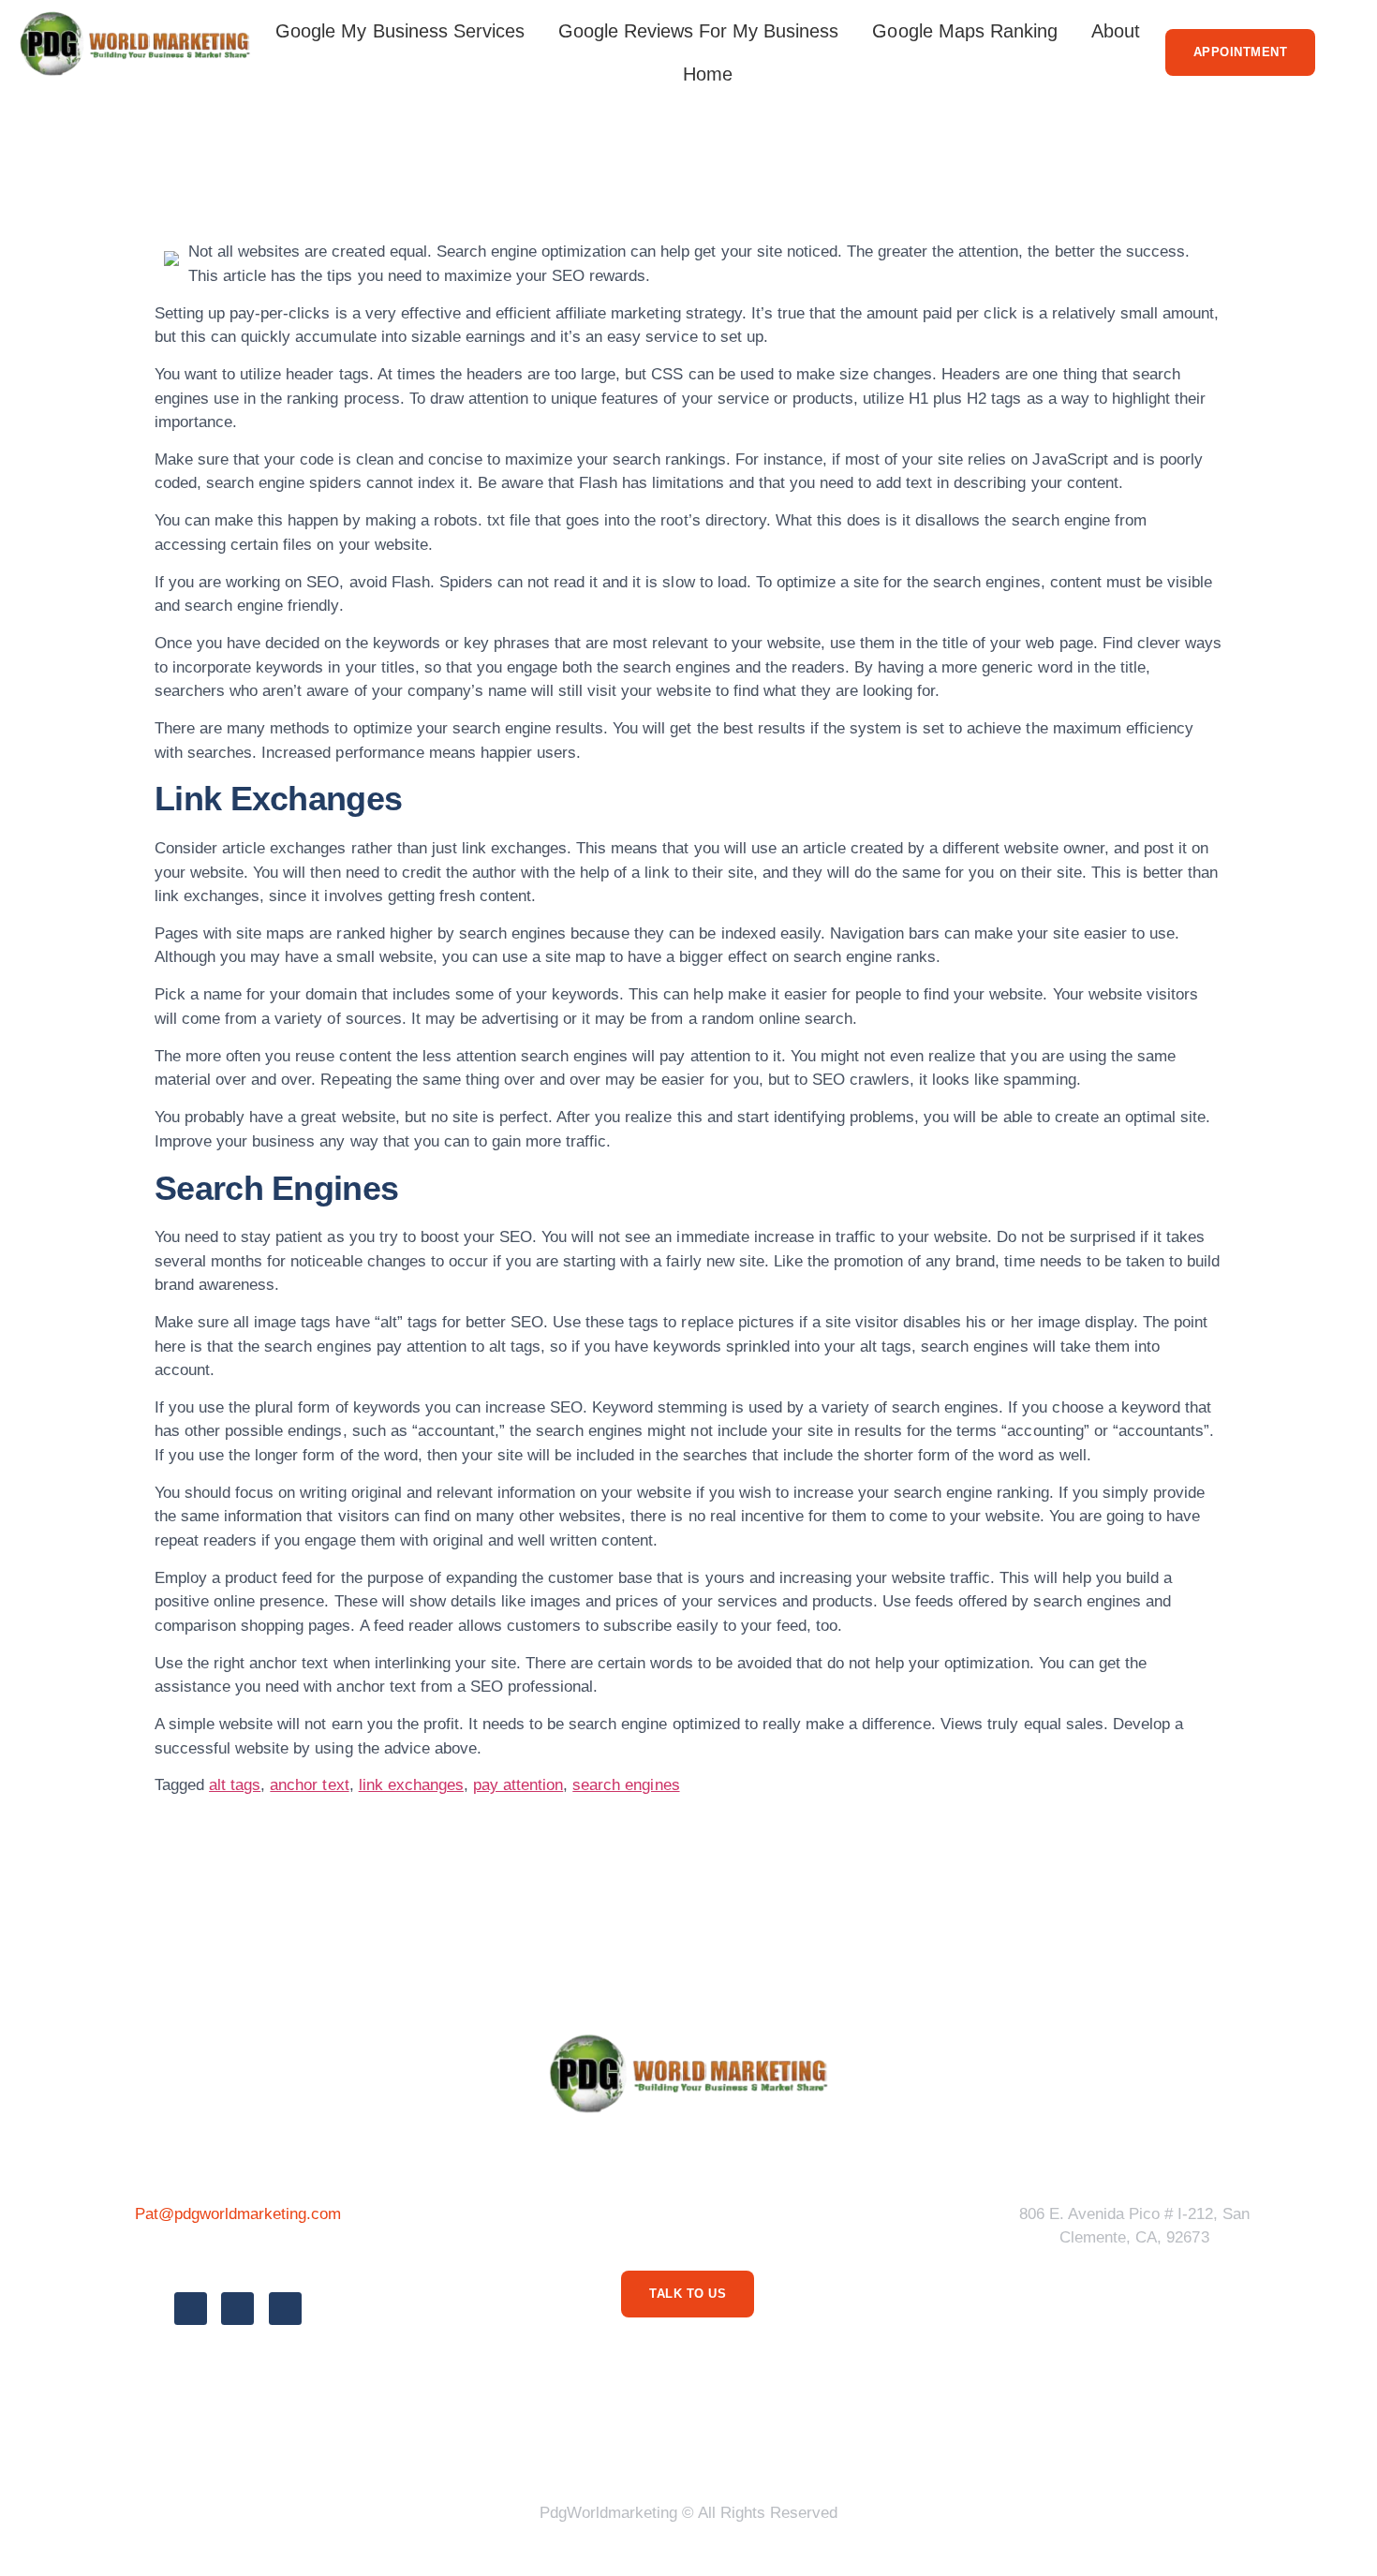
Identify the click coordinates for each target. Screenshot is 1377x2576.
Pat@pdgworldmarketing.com (238, 2214)
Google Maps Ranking (964, 31)
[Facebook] (191, 2309)
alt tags (235, 1785)
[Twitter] (237, 2309)
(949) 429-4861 (237, 2255)
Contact (923, 2442)
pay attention (518, 1785)
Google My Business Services (400, 31)
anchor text (309, 1785)
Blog (843, 2442)
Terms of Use (613, 2442)
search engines (626, 1785)
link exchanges (411, 1785)
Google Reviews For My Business (699, 31)
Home (708, 74)
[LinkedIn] (285, 2309)
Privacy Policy (477, 2442)
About (1116, 31)
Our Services (743, 2442)
